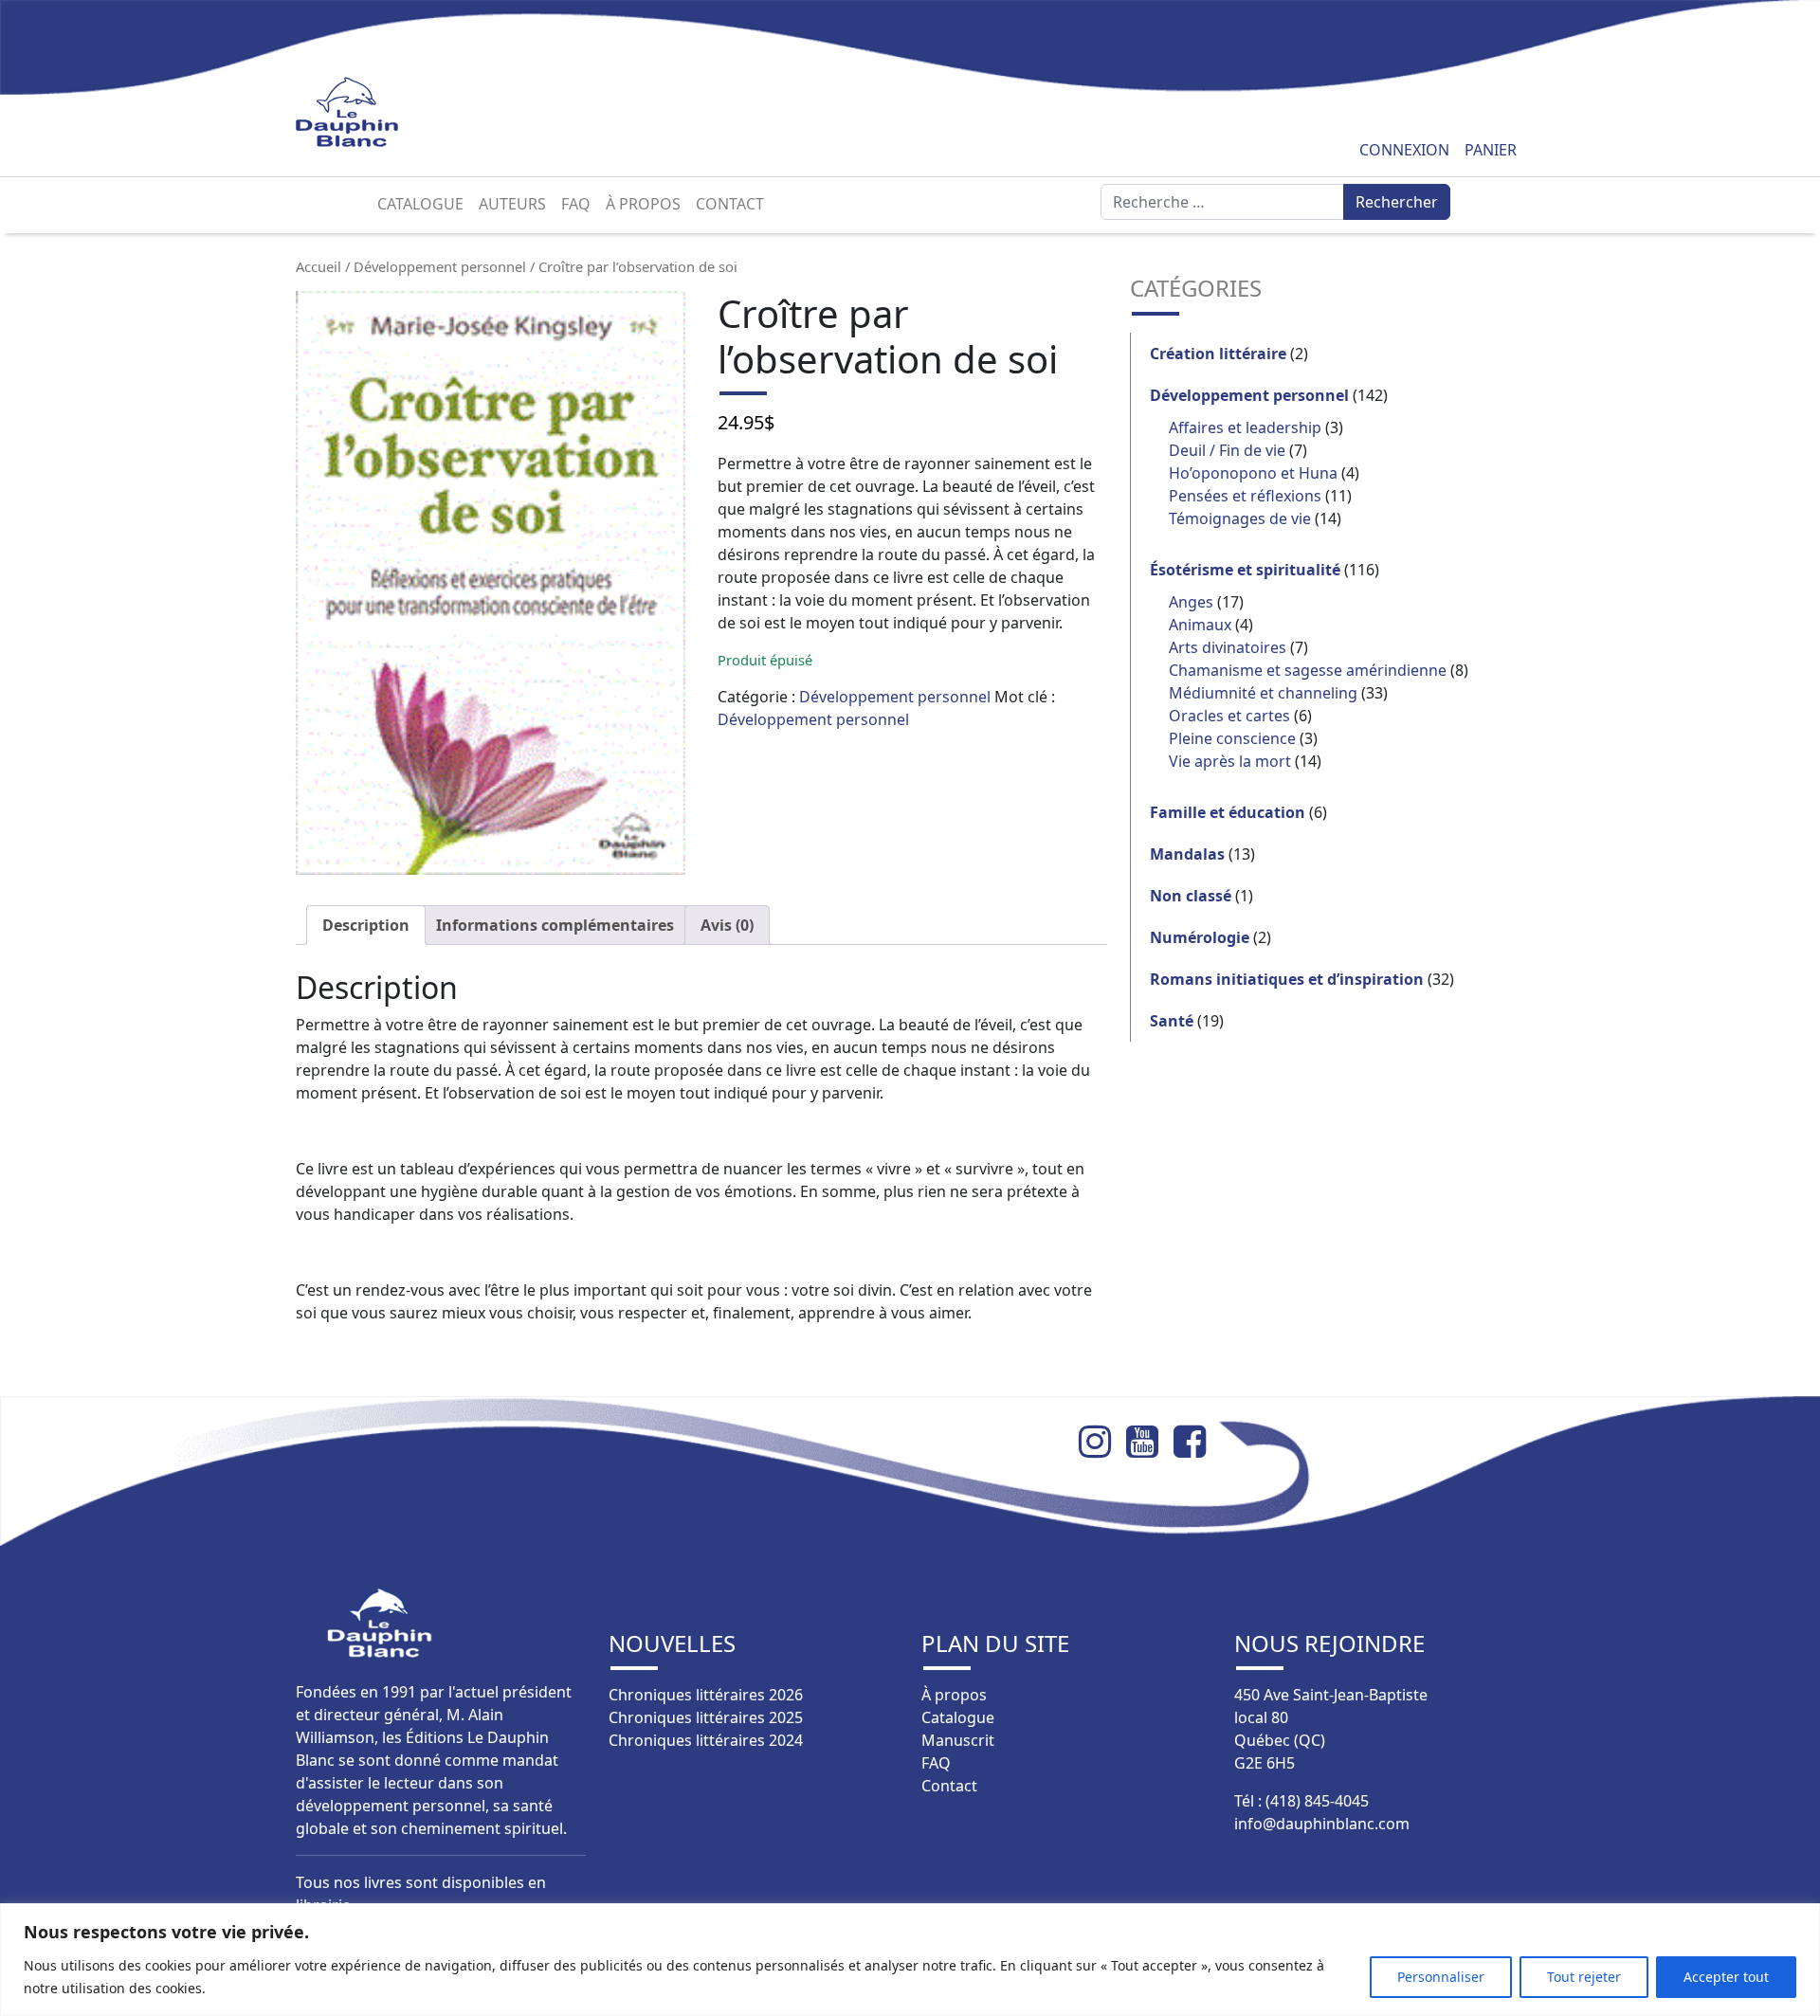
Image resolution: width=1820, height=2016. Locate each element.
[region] (910, 1960)
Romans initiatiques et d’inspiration (1287, 979)
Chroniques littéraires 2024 (706, 1740)
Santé (1172, 1021)
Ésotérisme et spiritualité (1245, 570)
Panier (1491, 150)
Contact (730, 204)
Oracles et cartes (1229, 716)
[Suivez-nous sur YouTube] (1150, 1442)
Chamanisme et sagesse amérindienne (1308, 670)
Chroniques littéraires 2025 (706, 1717)
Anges (1191, 602)
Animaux (1200, 625)
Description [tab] (366, 925)
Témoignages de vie (1240, 518)
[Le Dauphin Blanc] (369, 112)
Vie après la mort (1230, 761)
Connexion (1404, 150)
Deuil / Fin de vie (1227, 450)
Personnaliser (1441, 1977)
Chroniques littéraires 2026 (706, 1695)
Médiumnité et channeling (1263, 693)
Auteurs (512, 204)
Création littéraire (1218, 354)
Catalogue (420, 204)
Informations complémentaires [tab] (555, 925)
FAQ (576, 204)
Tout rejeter (1584, 1977)
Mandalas (1187, 854)
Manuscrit (958, 1740)
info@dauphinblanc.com (1322, 1824)
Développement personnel (440, 266)
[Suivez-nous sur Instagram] (1102, 1442)
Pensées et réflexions (1245, 496)
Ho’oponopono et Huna (1253, 473)
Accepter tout (1726, 1977)
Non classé (1191, 896)
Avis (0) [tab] (727, 925)
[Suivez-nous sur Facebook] (1197, 1442)
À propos (643, 204)
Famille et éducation (1228, 812)
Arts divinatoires (1228, 647)
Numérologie (1200, 937)
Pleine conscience (1232, 738)
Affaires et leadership (1245, 427)
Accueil (318, 266)
